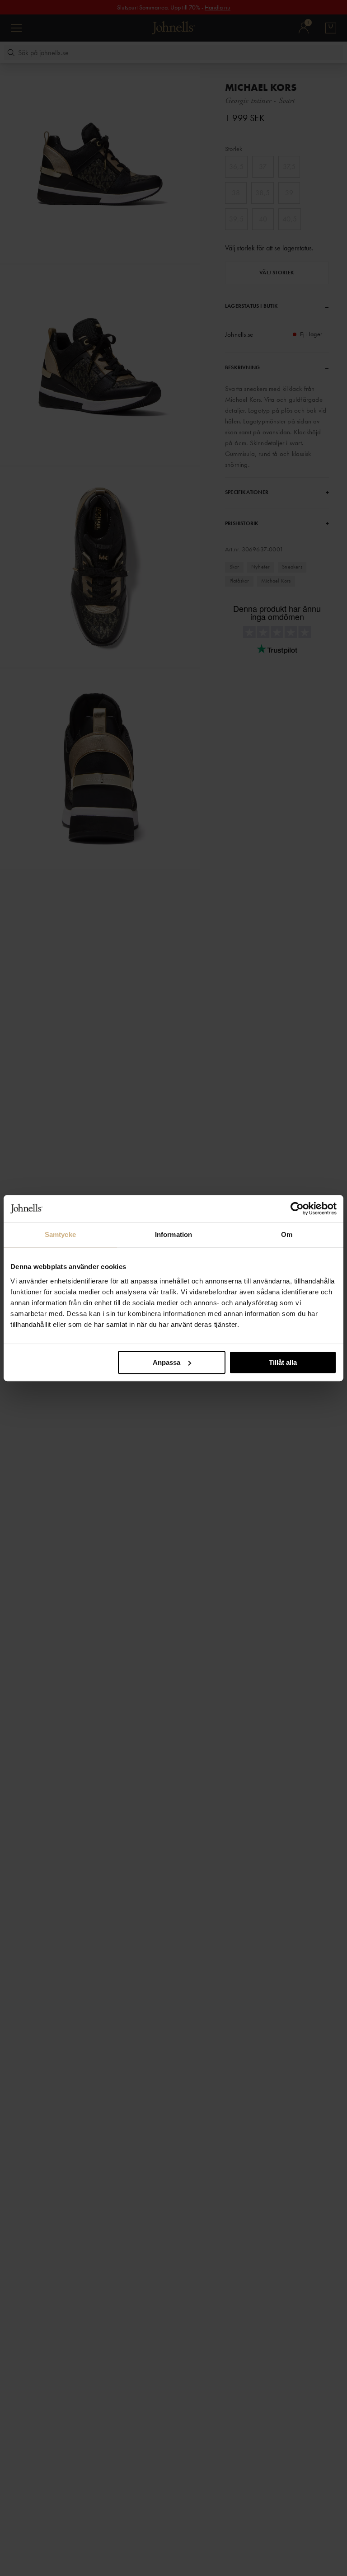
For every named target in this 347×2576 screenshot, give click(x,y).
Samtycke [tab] (60, 1234)
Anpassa (166, 1362)
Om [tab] (287, 1234)
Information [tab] (173, 1234)
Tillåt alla (283, 1362)
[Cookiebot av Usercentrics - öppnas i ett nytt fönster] (297, 1208)
